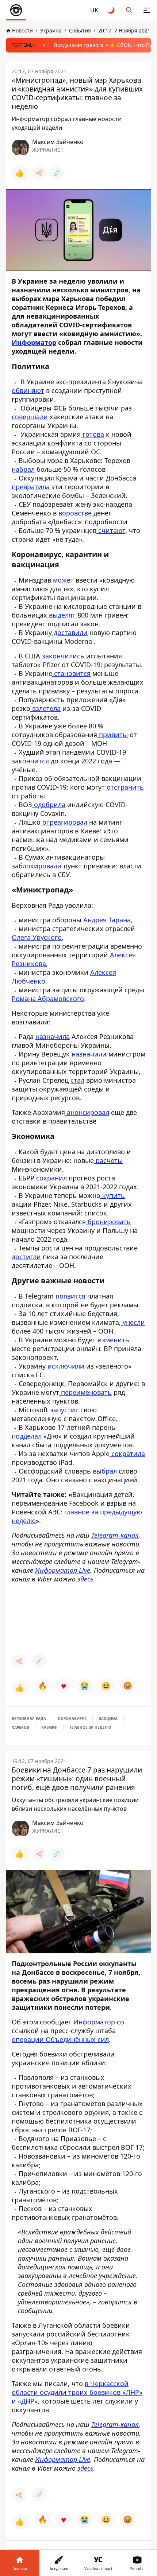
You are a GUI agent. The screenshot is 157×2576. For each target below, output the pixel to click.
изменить (112, 1340)
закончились (62, 656)
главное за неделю (91, 1727)
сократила (127, 1454)
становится (71, 673)
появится (70, 1296)
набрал (23, 469)
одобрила (49, 805)
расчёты (108, 1160)
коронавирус (72, 1719)
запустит (63, 1410)
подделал (27, 1436)
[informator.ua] (16, 10)
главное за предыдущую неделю (77, 1516)
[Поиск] (129, 10)
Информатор (94, 2022)
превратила (31, 487)
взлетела (45, 708)
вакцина (108, 1719)
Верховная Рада (29, 1719)
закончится (30, 761)
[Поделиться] (39, 173)
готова (92, 434)
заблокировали (37, 866)
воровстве (74, 513)
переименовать (85, 1392)
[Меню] (147, 10)
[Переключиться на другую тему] (112, 10)
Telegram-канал (115, 1535)
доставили (70, 633)
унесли (133, 1322)
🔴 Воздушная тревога (75, 45)
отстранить (124, 787)
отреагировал (64, 822)
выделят (61, 615)
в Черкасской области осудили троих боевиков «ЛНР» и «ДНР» (77, 2392)
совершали (30, 417)
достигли (26, 1257)
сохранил (51, 1178)
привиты (112, 735)
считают (111, 530)
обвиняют (28, 390)
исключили (65, 1366)
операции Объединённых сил (60, 2039)
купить (113, 1195)
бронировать (108, 1222)
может (62, 580)
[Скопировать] (57, 173)
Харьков (20, 1727)
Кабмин (49, 1727)
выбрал (104, 1471)
